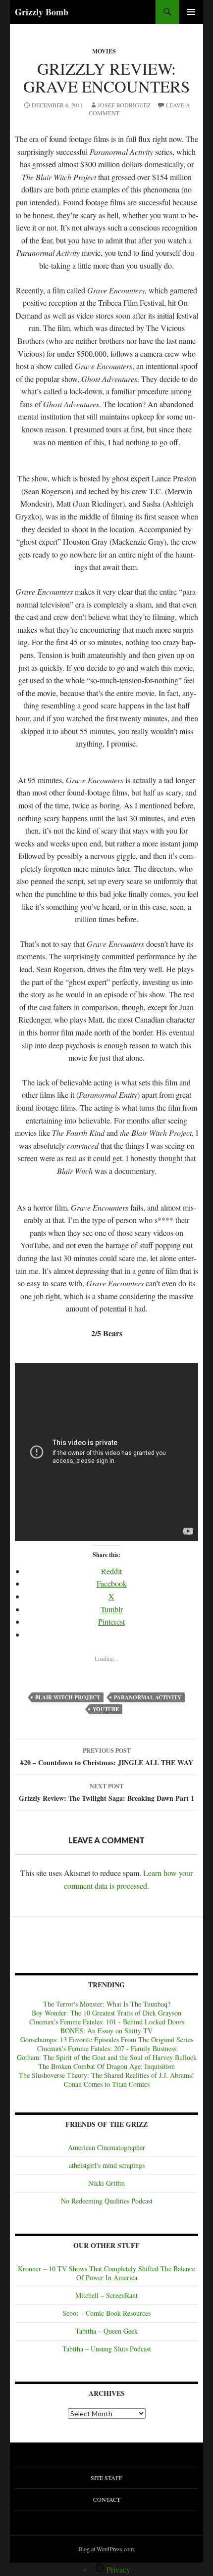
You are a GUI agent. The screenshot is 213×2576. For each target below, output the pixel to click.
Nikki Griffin (106, 2183)
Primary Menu (191, 12)
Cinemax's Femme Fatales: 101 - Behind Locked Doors (107, 2022)
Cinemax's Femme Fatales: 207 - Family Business (107, 2048)
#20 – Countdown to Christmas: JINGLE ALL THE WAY (107, 1757)
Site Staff (106, 2478)
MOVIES (104, 51)
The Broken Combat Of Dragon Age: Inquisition (106, 2066)
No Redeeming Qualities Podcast (107, 2201)
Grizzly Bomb (42, 12)
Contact (107, 2499)
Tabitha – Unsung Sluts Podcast (107, 2349)
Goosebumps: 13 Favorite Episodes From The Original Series (107, 2039)
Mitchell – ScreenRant (106, 2295)
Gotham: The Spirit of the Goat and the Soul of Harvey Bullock (107, 2057)
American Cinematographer (106, 2147)
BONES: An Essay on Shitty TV (106, 2031)
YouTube (106, 1709)
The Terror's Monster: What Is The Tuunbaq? (107, 2004)
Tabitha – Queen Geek (106, 2331)
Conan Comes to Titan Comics (107, 2084)
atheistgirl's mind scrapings (107, 2165)
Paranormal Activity (148, 1697)
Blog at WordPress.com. (107, 2549)
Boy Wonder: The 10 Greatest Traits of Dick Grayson (106, 2013)
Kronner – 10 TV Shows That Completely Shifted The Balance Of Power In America (106, 2273)
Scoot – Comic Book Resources (106, 2313)
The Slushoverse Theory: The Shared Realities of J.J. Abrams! (106, 2075)
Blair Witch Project (68, 1697)
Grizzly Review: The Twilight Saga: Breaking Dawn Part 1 (106, 1793)
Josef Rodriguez (124, 105)
